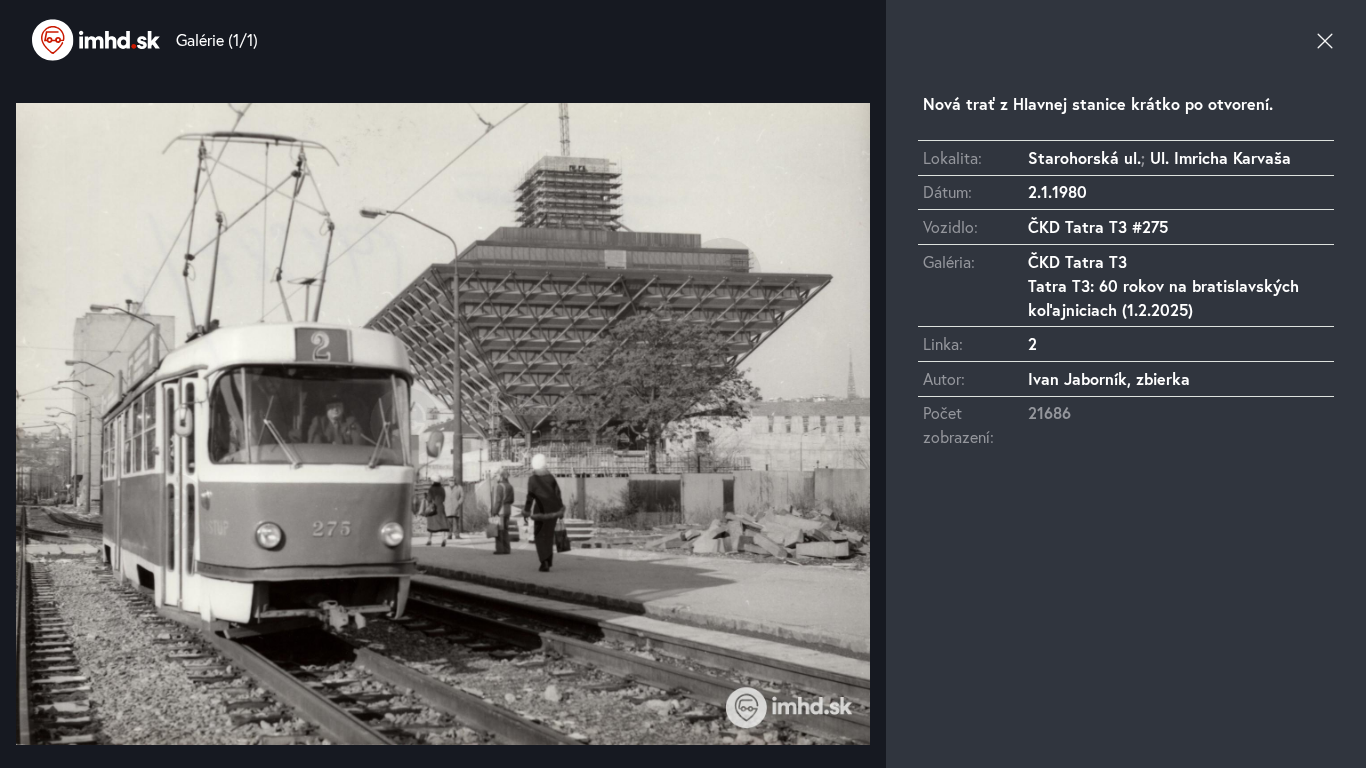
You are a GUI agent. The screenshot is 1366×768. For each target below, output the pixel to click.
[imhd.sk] (96, 40)
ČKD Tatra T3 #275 (1098, 226)
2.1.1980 (1057, 191)
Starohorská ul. (1084, 157)
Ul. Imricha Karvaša (1220, 157)
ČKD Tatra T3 (1077, 261)
